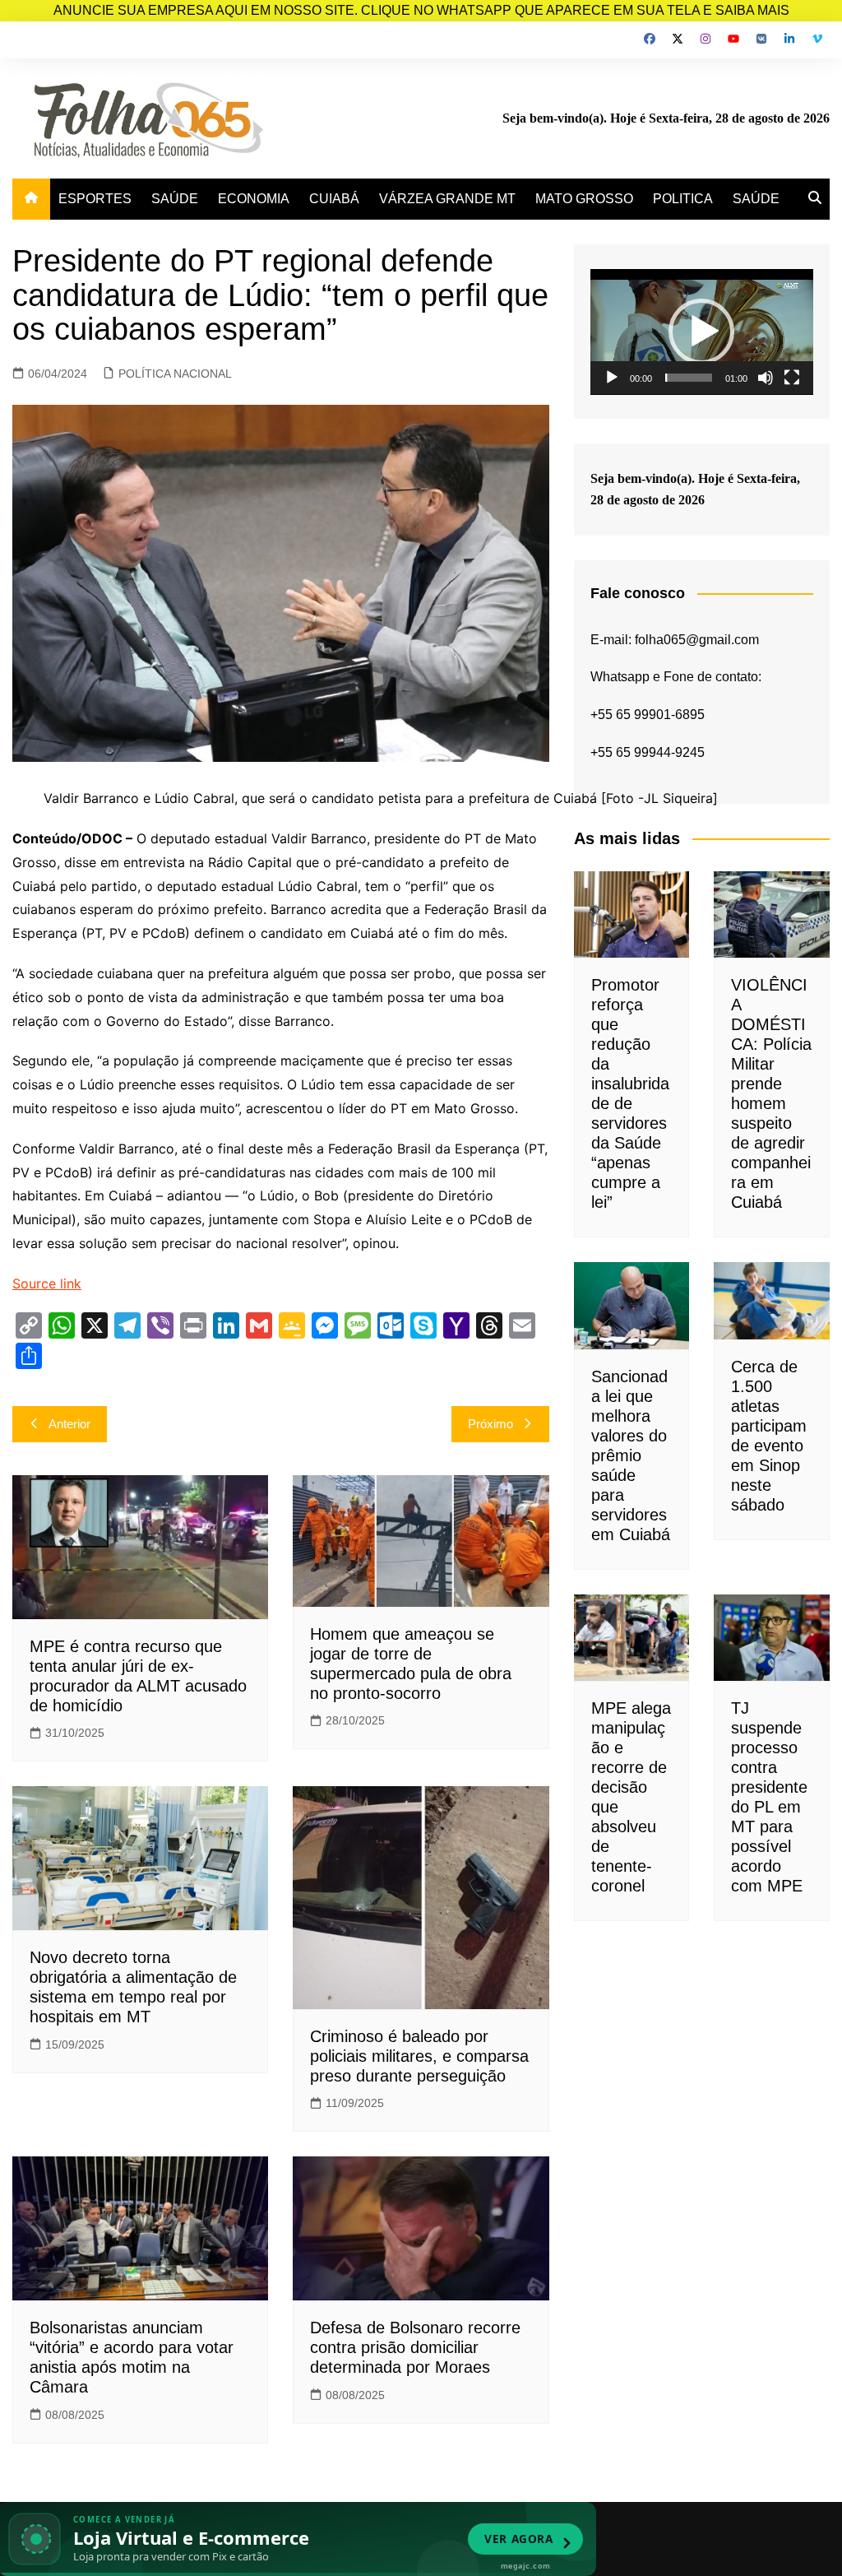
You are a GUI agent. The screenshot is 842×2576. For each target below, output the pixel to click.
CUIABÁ (334, 199)
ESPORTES (95, 199)
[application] (702, 332)
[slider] (689, 378)
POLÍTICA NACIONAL (175, 374)
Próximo (490, 1424)
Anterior (69, 1424)
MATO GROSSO (584, 199)
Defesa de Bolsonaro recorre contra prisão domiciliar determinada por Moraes (415, 2347)
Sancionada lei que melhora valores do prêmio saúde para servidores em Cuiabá (631, 1455)
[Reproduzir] (612, 378)
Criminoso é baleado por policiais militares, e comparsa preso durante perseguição (419, 2056)
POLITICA (683, 199)
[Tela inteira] (792, 378)
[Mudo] (766, 378)
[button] (701, 332)
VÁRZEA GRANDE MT (447, 199)
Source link (47, 1283)
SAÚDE (175, 199)
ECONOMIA (254, 199)
